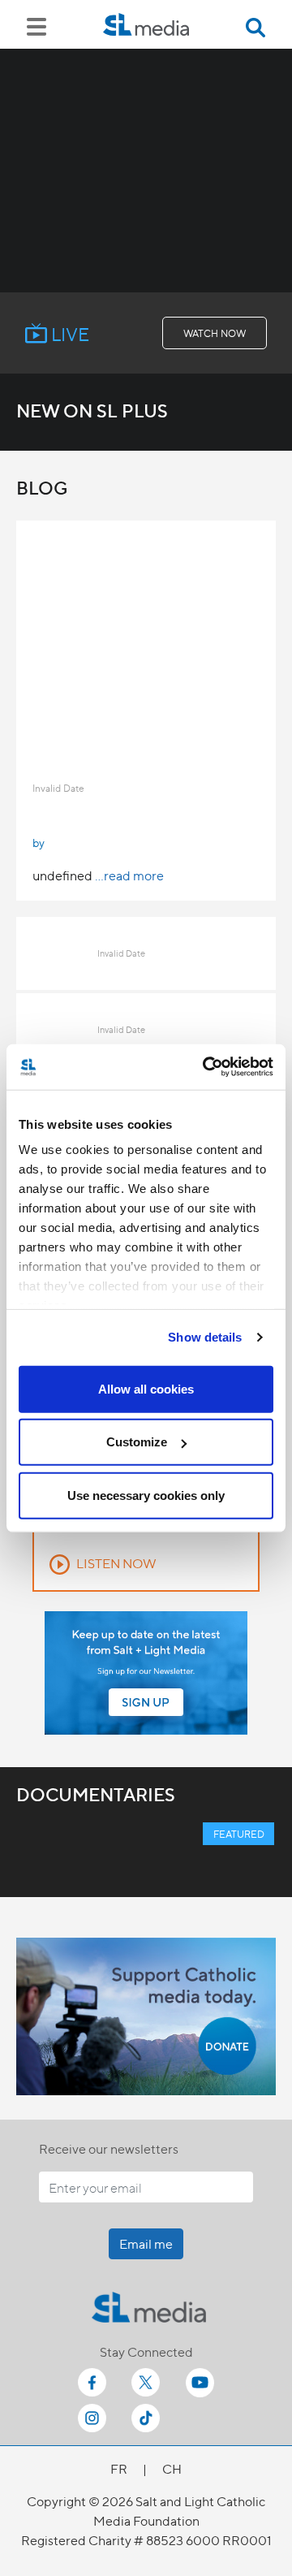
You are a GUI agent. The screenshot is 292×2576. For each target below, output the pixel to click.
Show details (205, 1337)
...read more (129, 875)
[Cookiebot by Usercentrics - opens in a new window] (206, 1067)
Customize (137, 1442)
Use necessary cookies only (146, 1495)
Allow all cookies (146, 1388)
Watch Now (215, 333)
